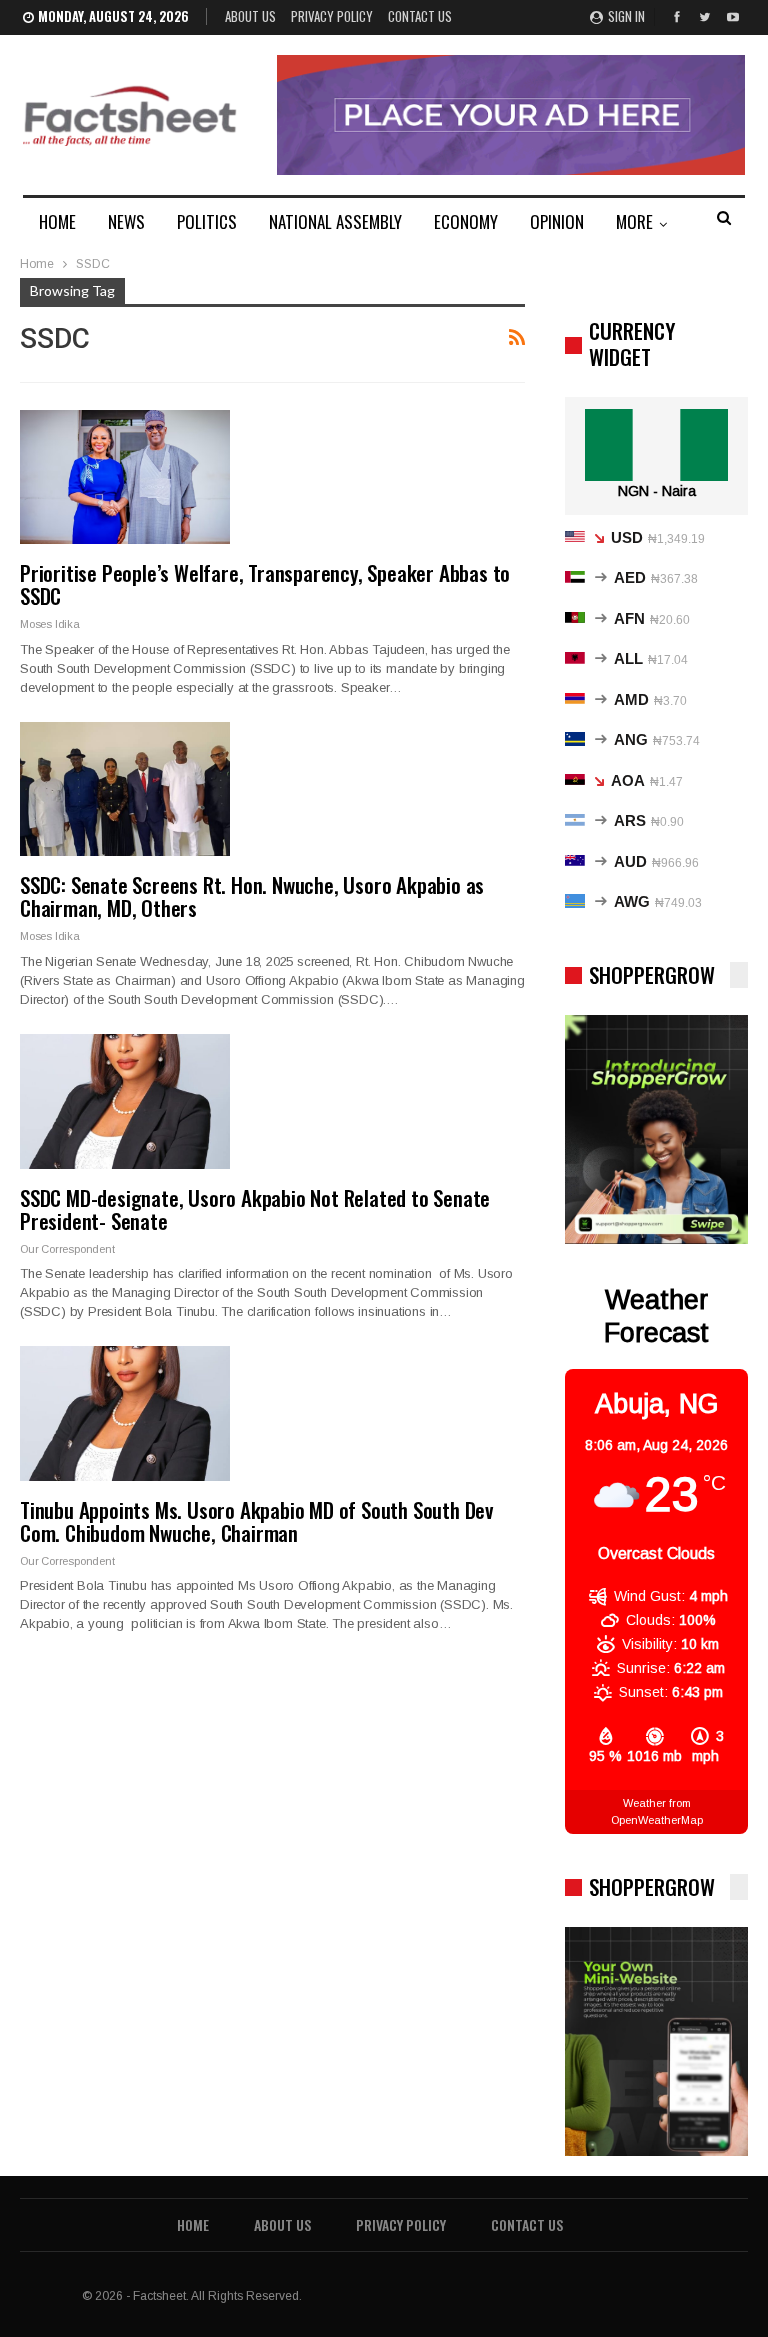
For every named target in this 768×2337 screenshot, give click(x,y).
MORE (634, 221)
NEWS (126, 221)
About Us (250, 16)
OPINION (557, 221)
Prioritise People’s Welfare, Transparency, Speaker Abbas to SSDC (265, 584)
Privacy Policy (332, 16)
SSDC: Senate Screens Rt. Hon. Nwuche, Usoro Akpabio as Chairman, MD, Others (252, 896)
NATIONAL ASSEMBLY (335, 221)
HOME (57, 221)
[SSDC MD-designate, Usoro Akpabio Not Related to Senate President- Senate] (125, 1101)
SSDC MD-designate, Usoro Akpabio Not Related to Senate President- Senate (255, 1209)
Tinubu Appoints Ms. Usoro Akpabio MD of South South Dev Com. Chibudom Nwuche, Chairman (256, 1521)
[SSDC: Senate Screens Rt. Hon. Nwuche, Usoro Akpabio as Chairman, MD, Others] (125, 789)
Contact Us (420, 16)
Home (193, 2224)
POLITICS (207, 221)
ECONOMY (466, 221)
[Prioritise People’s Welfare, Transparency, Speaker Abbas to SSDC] (125, 477)
